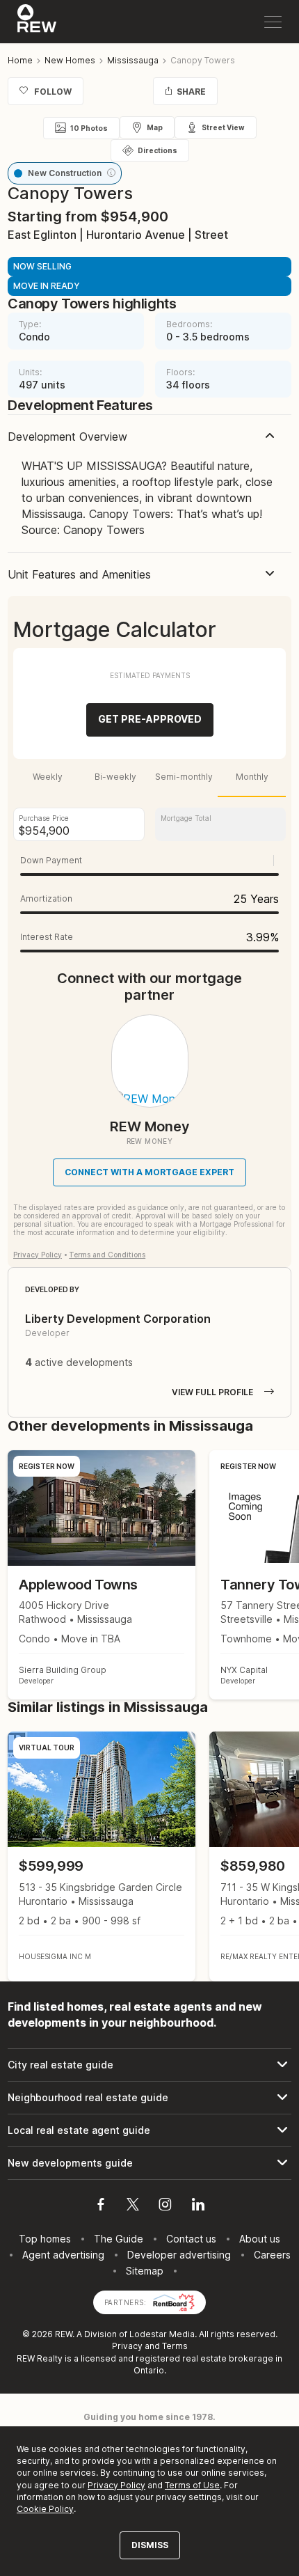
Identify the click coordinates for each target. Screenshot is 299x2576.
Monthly (252, 777)
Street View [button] (223, 127)
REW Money (150, 1126)
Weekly (48, 777)
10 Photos (89, 128)
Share (191, 92)
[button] (111, 173)
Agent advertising (63, 2255)
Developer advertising (179, 2255)
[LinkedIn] (198, 2206)
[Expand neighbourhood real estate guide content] (149, 2098)
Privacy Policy (38, 1255)
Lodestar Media (162, 2334)
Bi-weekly (115, 777)
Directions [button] (157, 150)
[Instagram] (165, 2206)
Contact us (191, 2239)
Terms (175, 2346)
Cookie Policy (45, 2509)
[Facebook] (101, 2206)
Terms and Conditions (107, 1255)
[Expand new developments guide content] (149, 2163)
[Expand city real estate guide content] (149, 2065)
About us (260, 2239)
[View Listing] (102, 1856)
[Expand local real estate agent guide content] (149, 2130)
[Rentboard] (174, 2301)
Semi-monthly (184, 777)
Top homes (45, 2239)
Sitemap (145, 2271)
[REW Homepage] (37, 22)
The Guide (119, 2239)
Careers (272, 2255)
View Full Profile (212, 1392)
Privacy (127, 2346)
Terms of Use (192, 2485)
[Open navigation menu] (273, 22)
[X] (133, 2206)
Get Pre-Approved (150, 719)
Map (155, 127)
